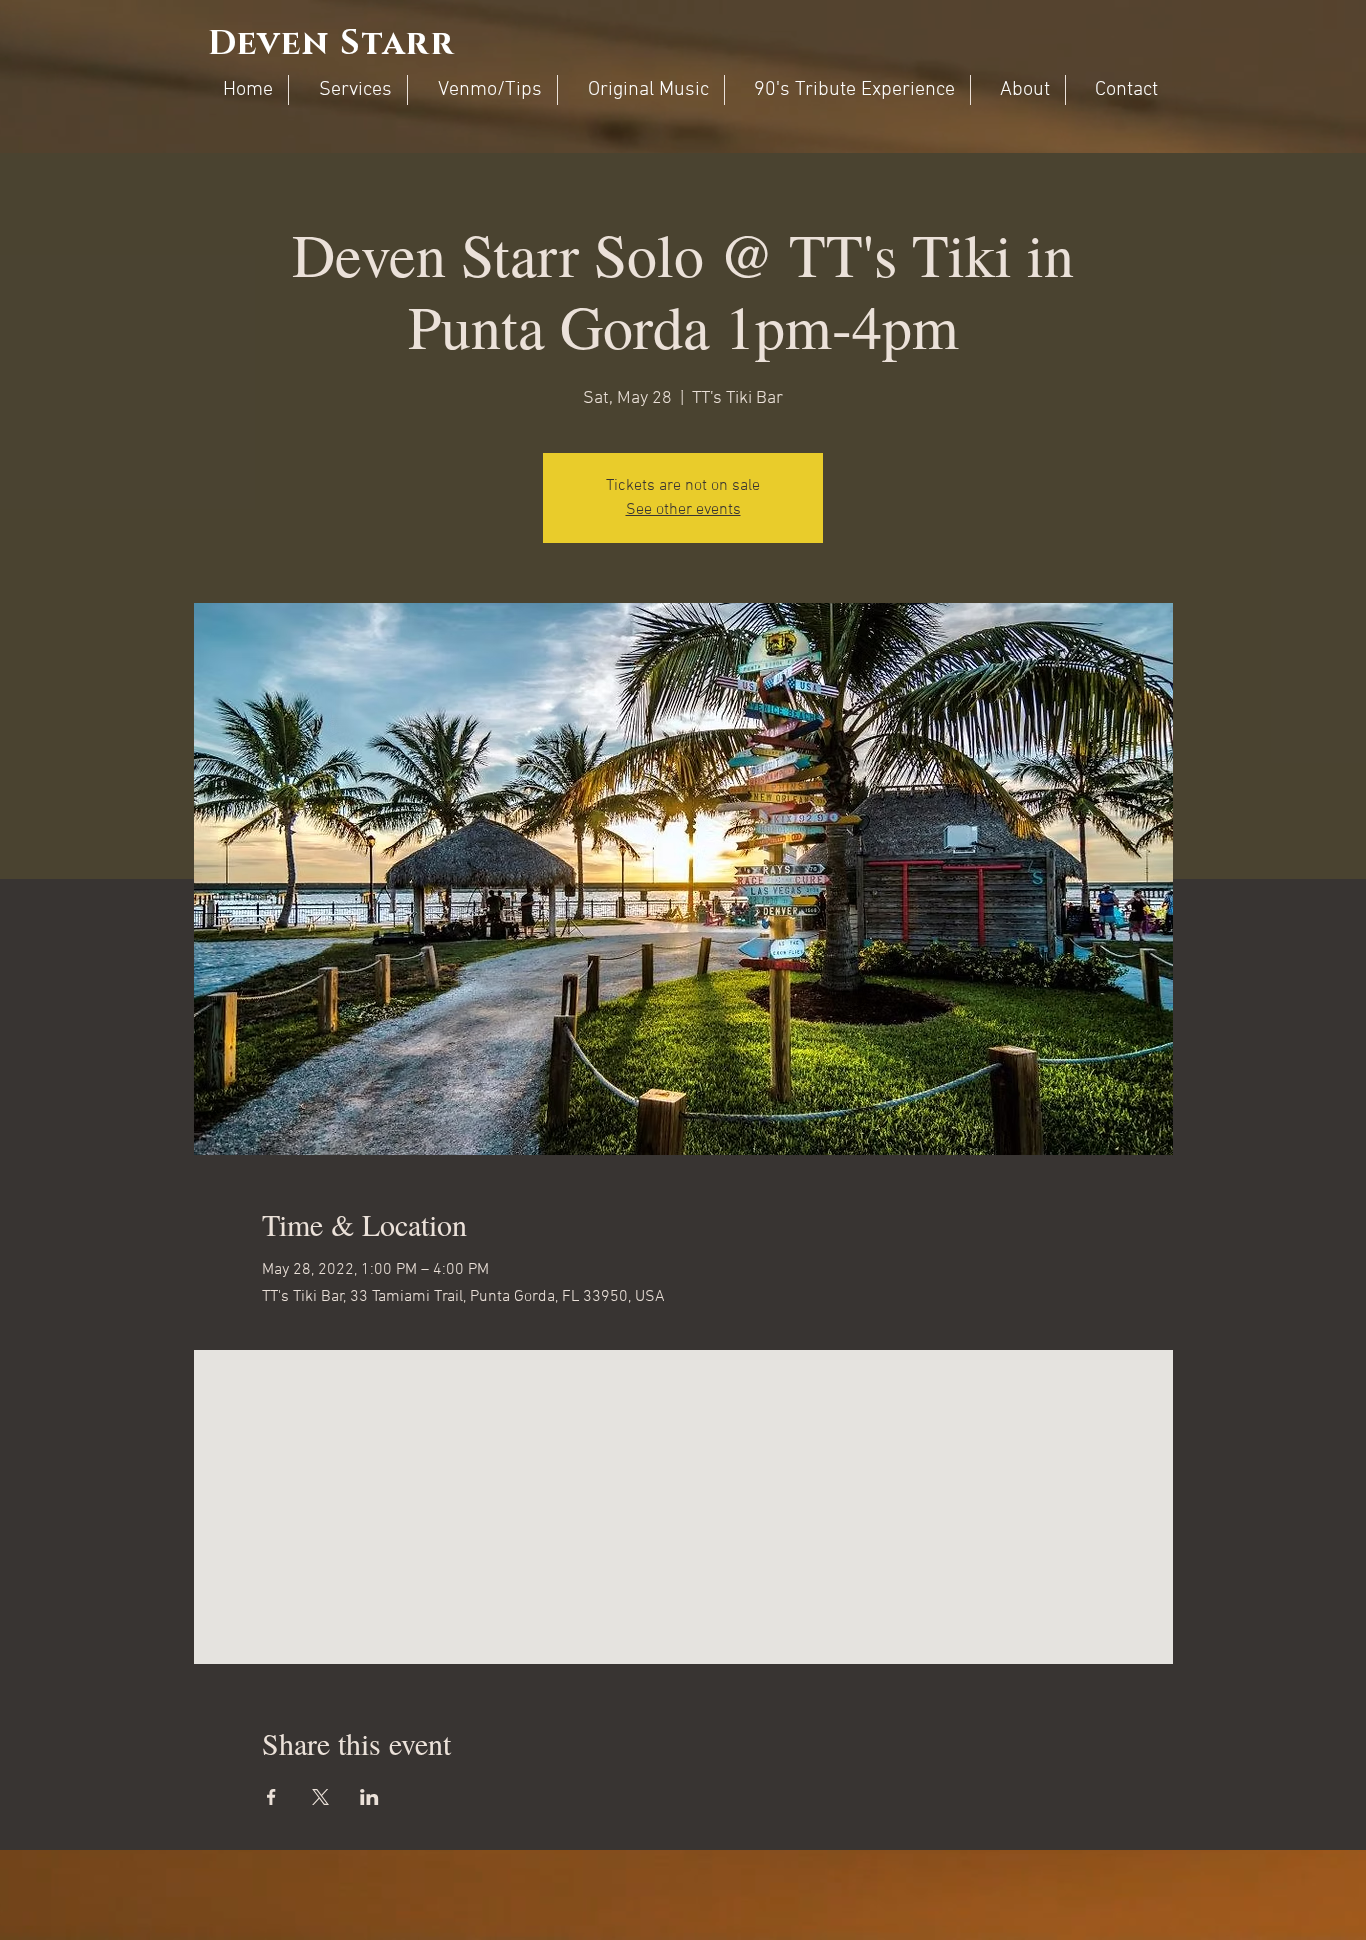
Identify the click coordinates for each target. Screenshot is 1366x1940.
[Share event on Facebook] (271, 1797)
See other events (683, 510)
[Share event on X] (320, 1797)
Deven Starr (331, 44)
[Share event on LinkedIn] (369, 1797)
